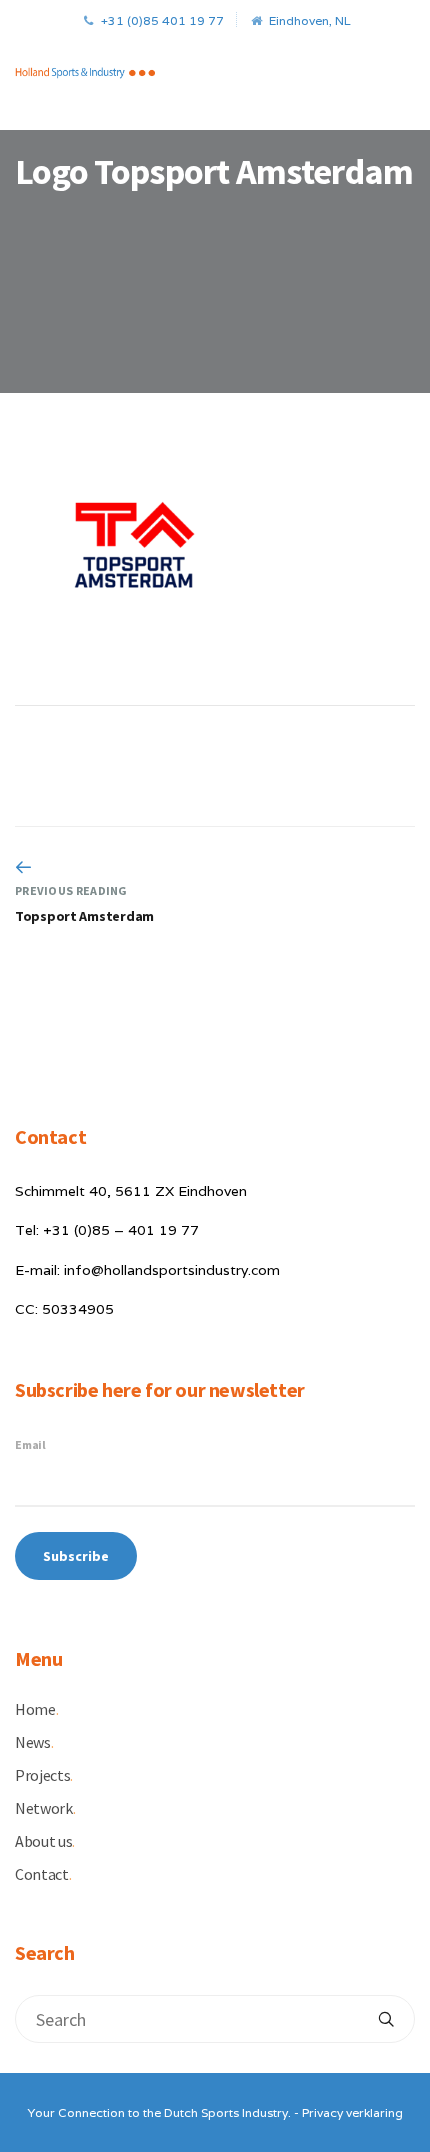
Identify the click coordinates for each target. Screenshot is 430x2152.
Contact (43, 1874)
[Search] (386, 2019)
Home (36, 1709)
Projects (44, 1775)
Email (30, 1444)
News (34, 1742)
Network (45, 1808)
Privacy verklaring (352, 2112)
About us (45, 1841)
